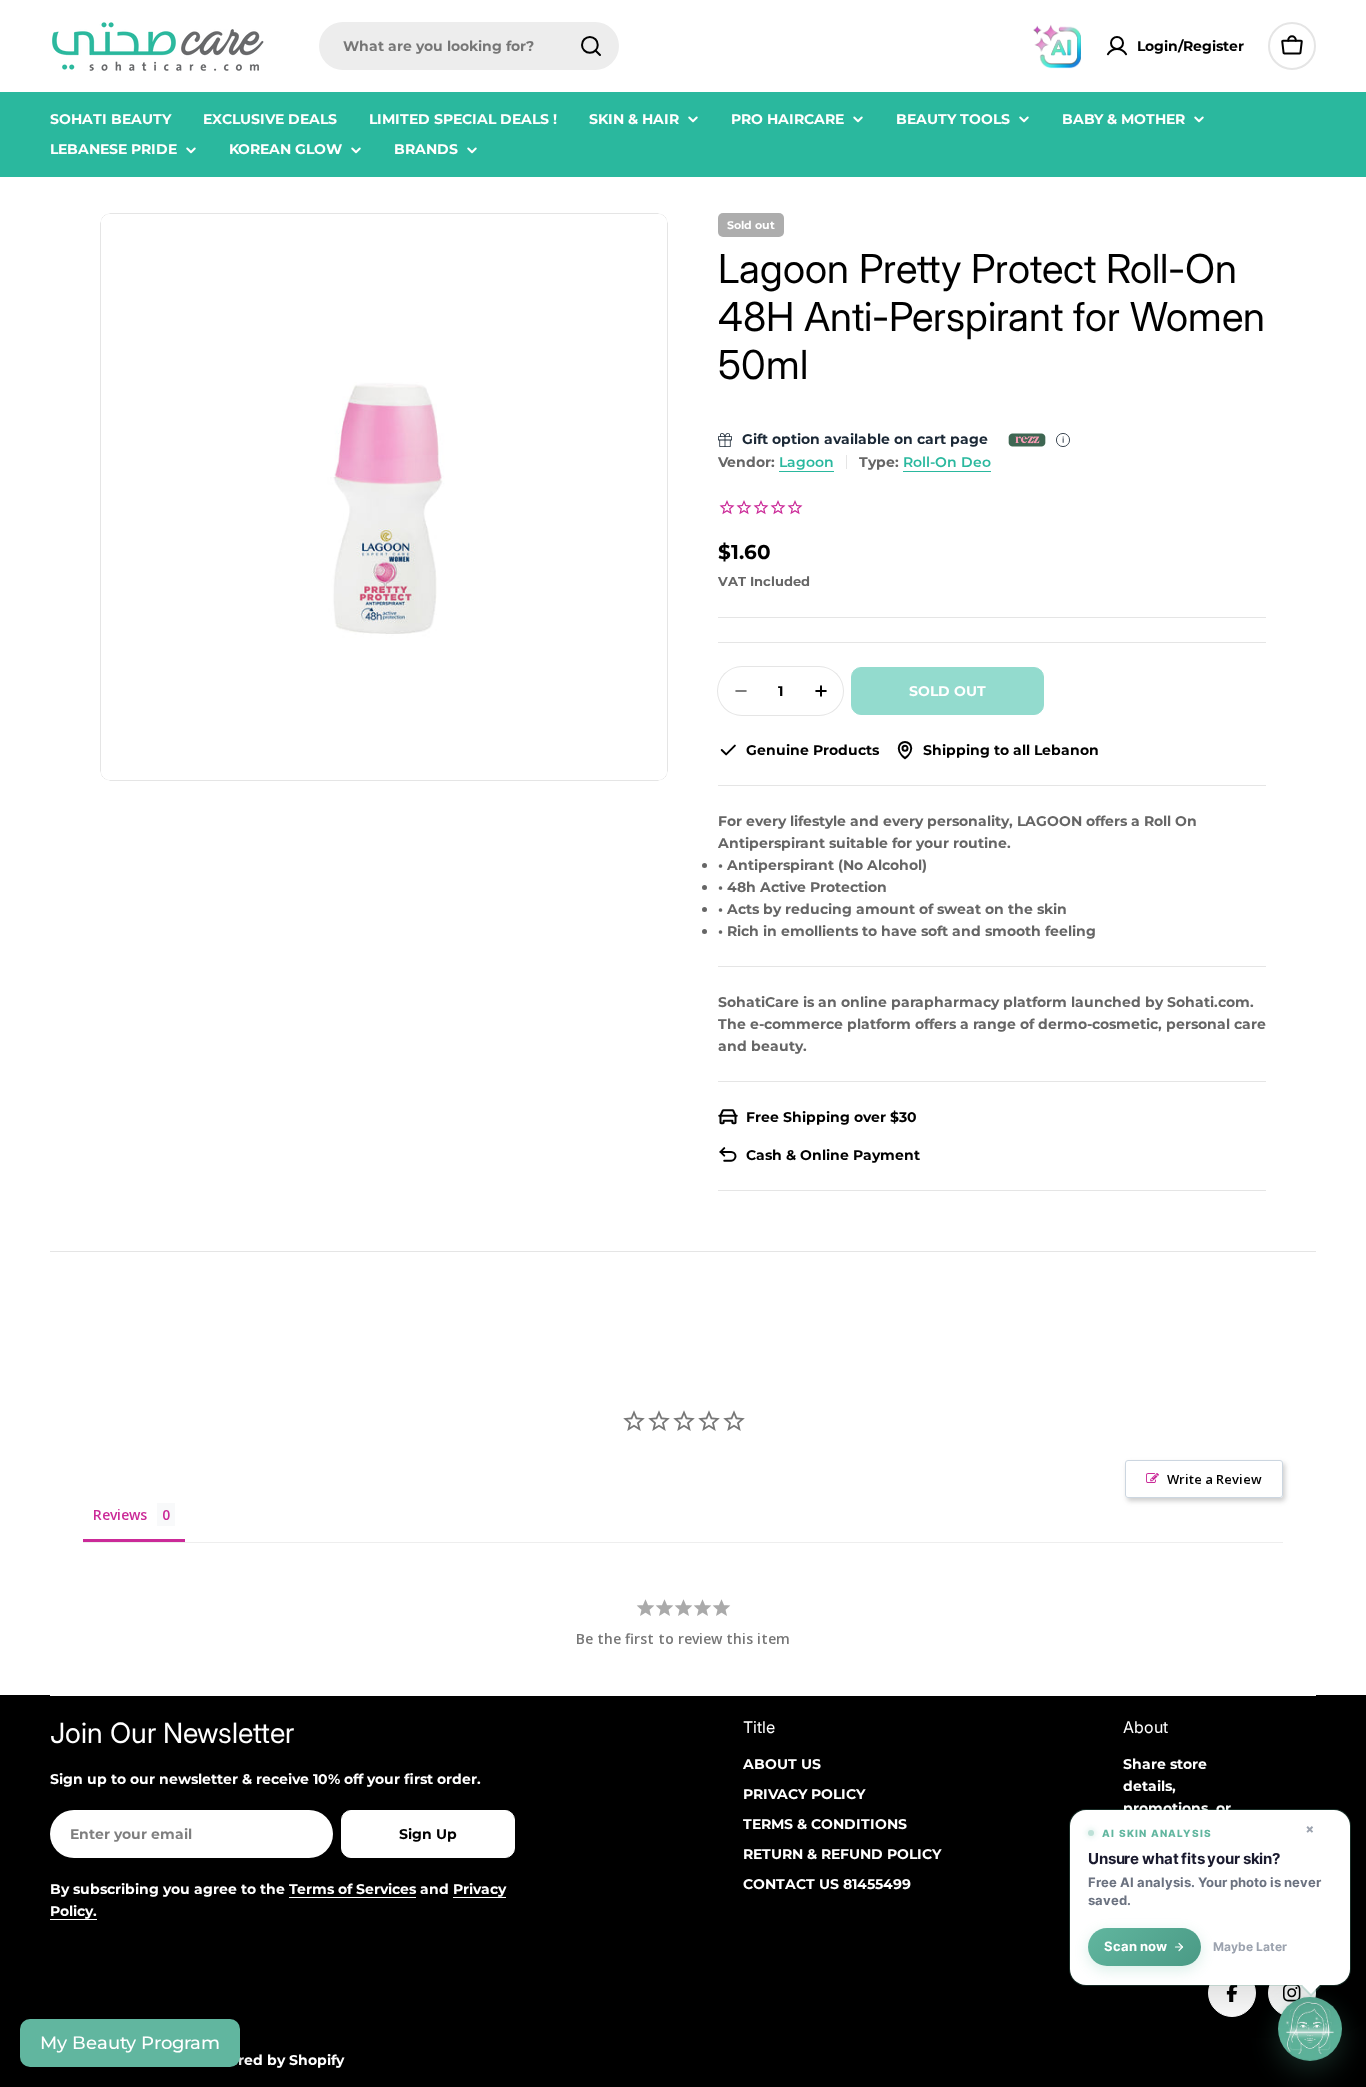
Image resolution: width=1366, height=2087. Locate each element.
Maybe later (1250, 1947)
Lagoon (806, 462)
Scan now (1135, 1946)
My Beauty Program (130, 2043)
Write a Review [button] (1214, 1479)
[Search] (591, 46)
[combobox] (469, 46)
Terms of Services (352, 1889)
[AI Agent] (1057, 46)
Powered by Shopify (270, 2060)
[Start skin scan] (1310, 2027)
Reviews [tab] (120, 1514)
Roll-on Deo (947, 462)
